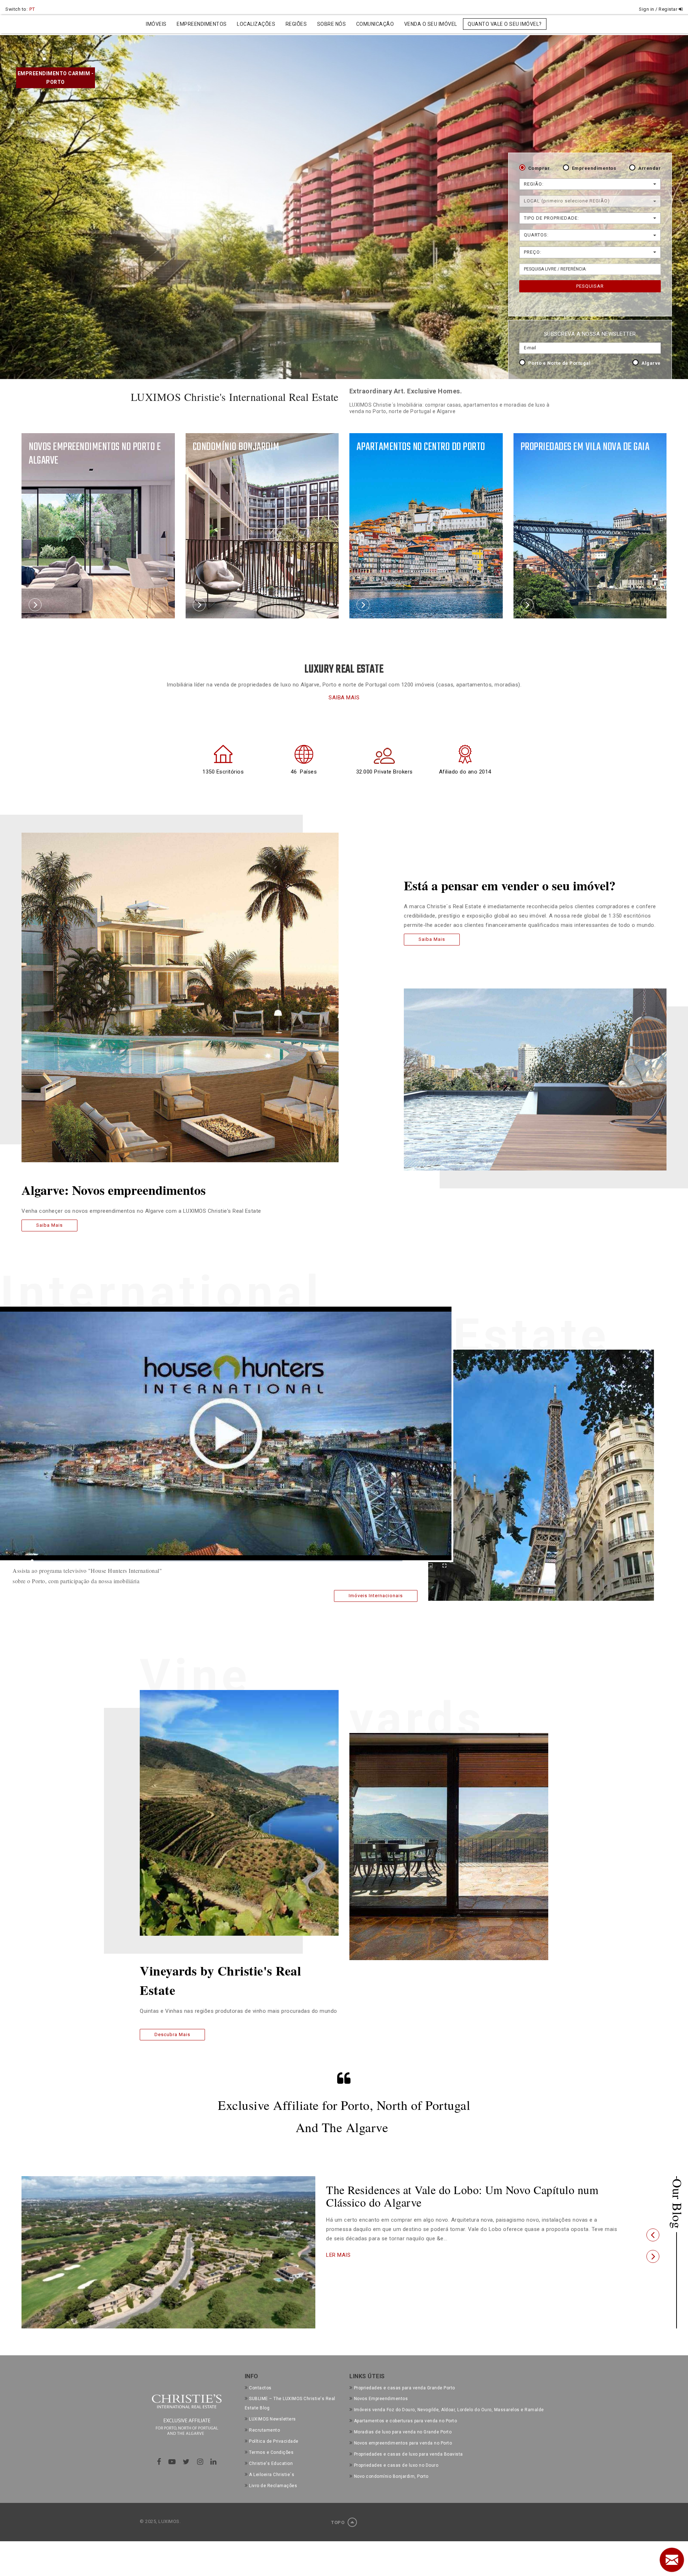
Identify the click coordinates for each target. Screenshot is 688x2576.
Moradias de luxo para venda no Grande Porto (403, 2432)
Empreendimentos (594, 168)
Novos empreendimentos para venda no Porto (403, 2443)
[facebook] (159, 2462)
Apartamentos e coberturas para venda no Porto (405, 2421)
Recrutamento (264, 2430)
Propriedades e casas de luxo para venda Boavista (408, 2454)
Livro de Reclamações (273, 2486)
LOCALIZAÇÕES (256, 24)
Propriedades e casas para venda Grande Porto (405, 2388)
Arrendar (649, 168)
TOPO (338, 2522)
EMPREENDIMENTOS (202, 24)
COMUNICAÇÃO (375, 24)
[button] (653, 2235)
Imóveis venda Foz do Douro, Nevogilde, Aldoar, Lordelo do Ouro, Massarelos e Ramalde (449, 2410)
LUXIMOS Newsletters (273, 2419)
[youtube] (172, 2462)
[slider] (217, 1561)
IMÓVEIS (156, 24)
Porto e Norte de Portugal (560, 363)
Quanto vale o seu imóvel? (505, 24)
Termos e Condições (271, 2452)
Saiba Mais (49, 1225)
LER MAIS (338, 2255)
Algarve (651, 363)
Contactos (260, 2388)
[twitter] (186, 2462)
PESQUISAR (590, 286)
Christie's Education (271, 2464)
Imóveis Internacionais (376, 1596)
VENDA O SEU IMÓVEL (431, 24)
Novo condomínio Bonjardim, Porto (391, 2476)
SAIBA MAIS (344, 698)
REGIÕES (296, 24)
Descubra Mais (172, 2034)
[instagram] (200, 2462)
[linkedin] (214, 2462)
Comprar (539, 168)
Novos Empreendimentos (381, 2399)
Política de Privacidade (274, 2441)
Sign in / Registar (659, 9)
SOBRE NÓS (332, 24)
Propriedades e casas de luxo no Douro (396, 2465)
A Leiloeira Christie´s (272, 2475)
